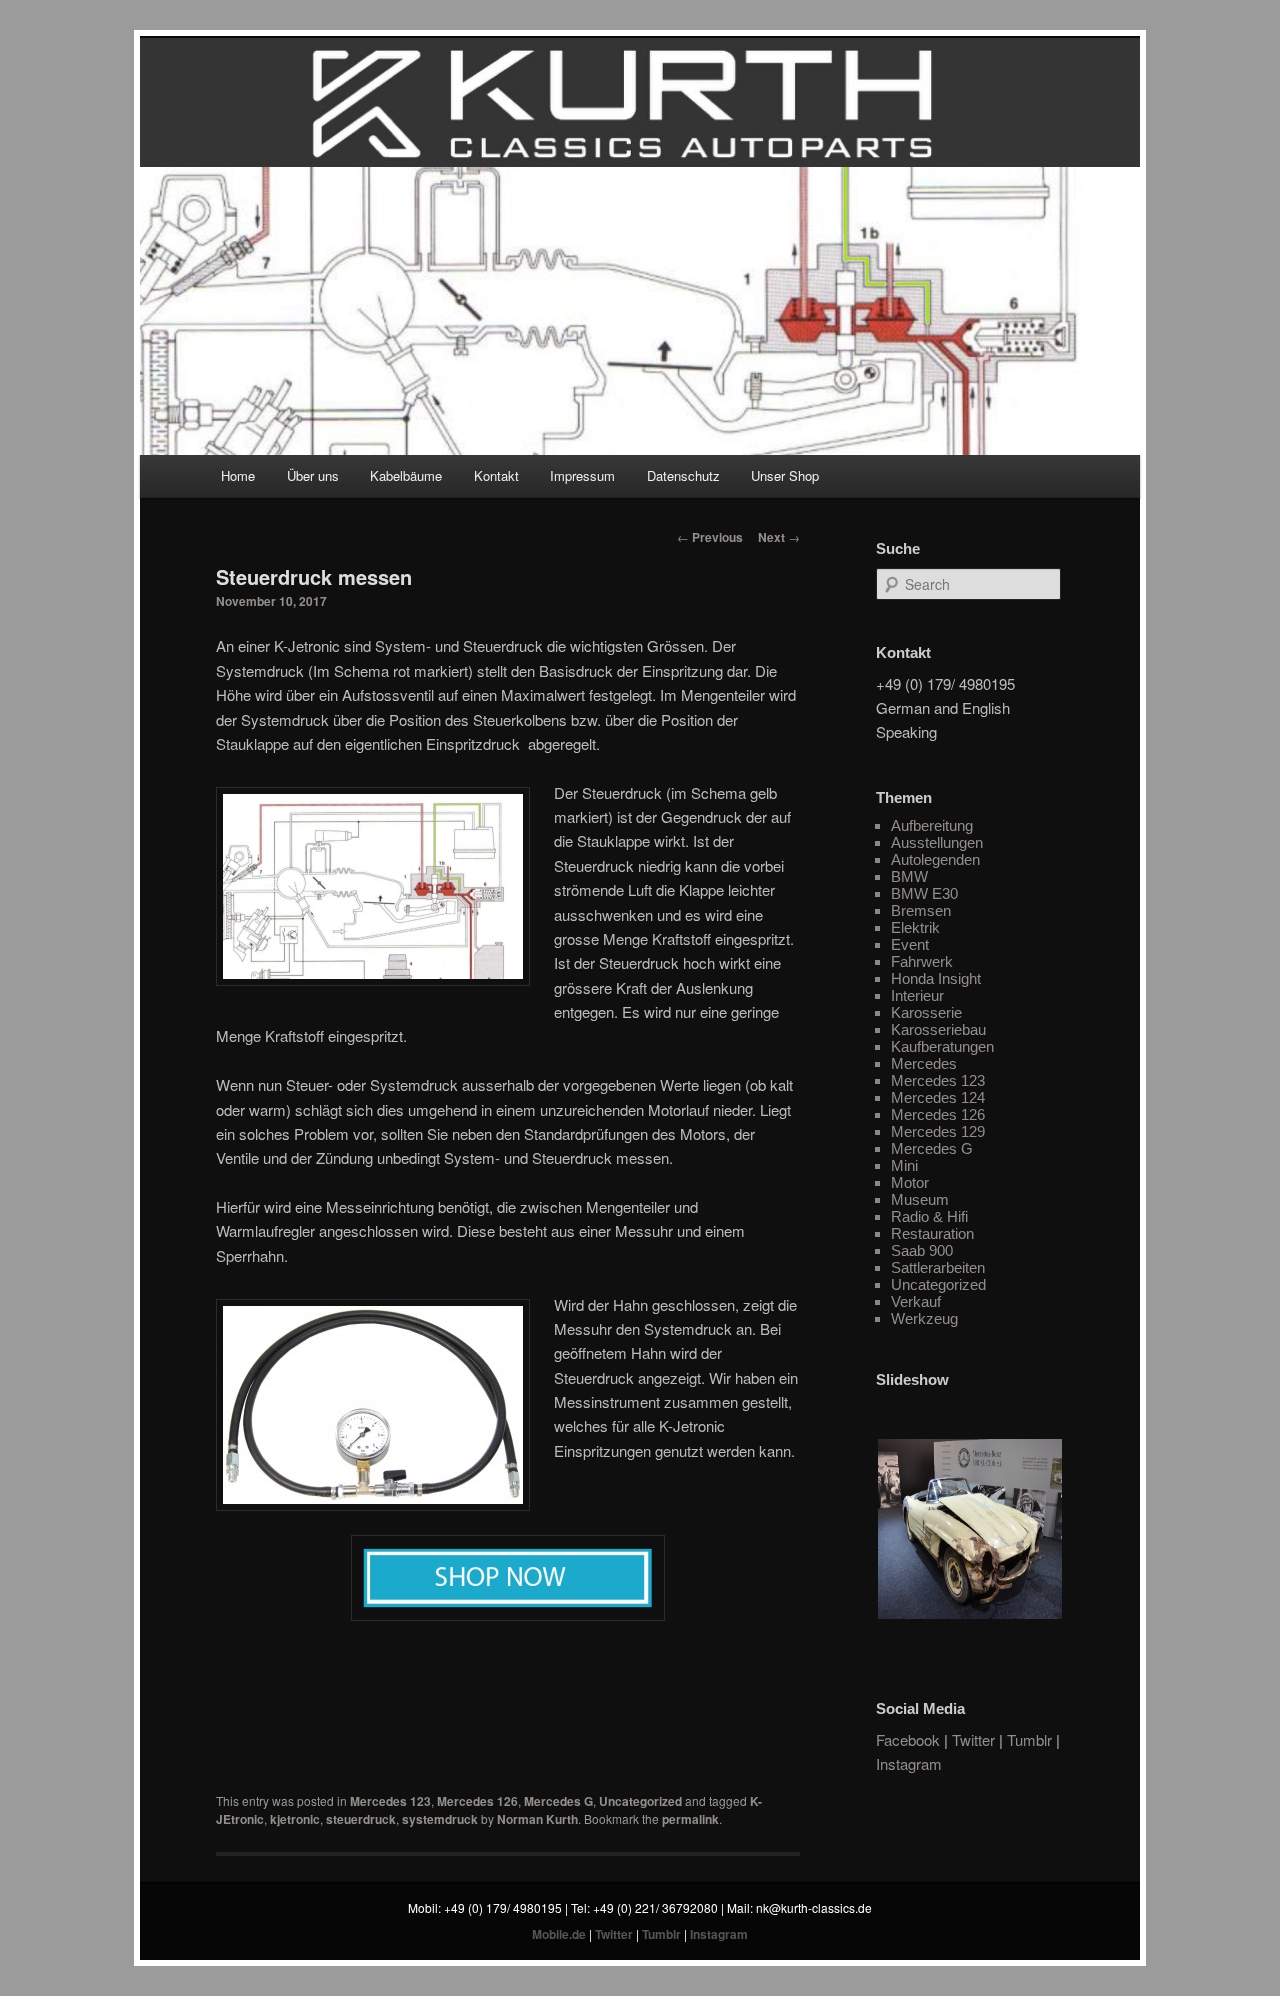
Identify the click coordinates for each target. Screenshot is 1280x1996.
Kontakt (496, 475)
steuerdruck (361, 1819)
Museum (920, 1199)
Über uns (313, 475)
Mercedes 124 (938, 1097)
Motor (910, 1182)
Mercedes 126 (477, 1801)
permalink (690, 1819)
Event (910, 944)
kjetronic (295, 1819)
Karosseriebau (938, 1029)
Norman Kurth (537, 1819)
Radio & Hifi (929, 1216)
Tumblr (1029, 1739)
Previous (710, 537)
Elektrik (915, 927)
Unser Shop (785, 475)
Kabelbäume (406, 475)
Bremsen (921, 910)
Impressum (582, 475)
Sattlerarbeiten (938, 1267)
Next (779, 537)
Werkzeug (924, 1318)
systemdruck (440, 1819)
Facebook (908, 1739)
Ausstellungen (937, 842)
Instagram (909, 1763)
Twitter (973, 1739)
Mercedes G (558, 1801)
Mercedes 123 (390, 1801)
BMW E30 (924, 893)
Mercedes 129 (938, 1131)
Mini (904, 1165)
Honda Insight (936, 978)
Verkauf (916, 1301)
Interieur (917, 995)
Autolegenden (935, 859)
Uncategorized (640, 1801)
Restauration (932, 1233)
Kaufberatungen (942, 1046)
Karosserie (926, 1012)
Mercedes (924, 1063)
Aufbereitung (932, 825)
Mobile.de (559, 1934)
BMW (909, 876)
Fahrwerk (922, 961)
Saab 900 (922, 1250)
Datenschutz (683, 475)
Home (238, 475)
